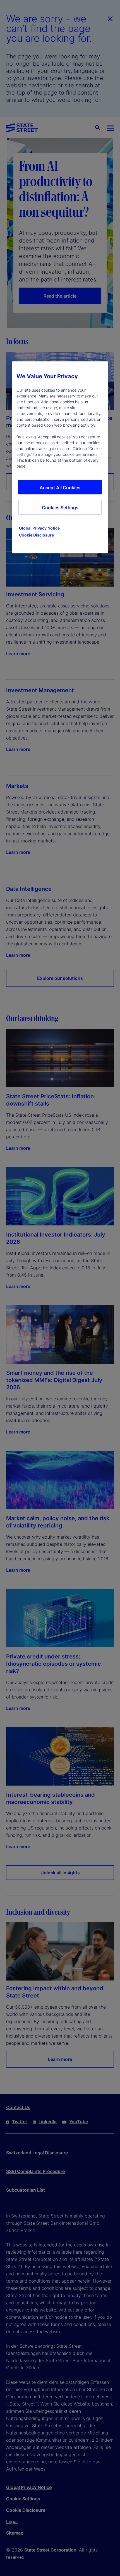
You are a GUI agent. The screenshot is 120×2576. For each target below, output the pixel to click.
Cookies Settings (60, 508)
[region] (60, 458)
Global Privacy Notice (39, 528)
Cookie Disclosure (36, 535)
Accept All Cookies (60, 488)
